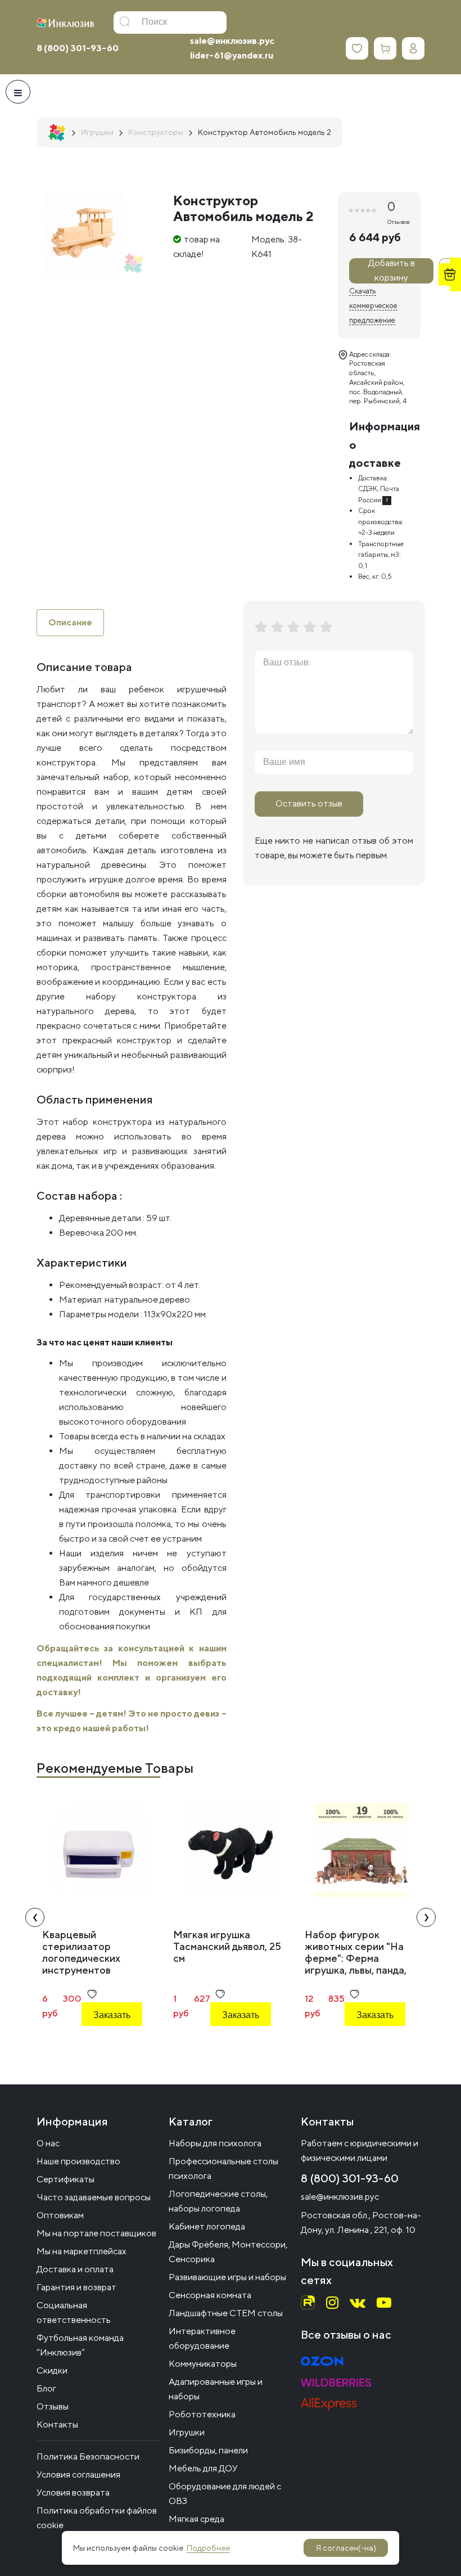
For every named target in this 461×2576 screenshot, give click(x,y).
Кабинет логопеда (207, 2226)
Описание (70, 622)
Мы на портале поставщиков (96, 2233)
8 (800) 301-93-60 (78, 48)
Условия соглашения (78, 2474)
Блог (46, 2388)
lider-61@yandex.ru (232, 55)
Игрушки (187, 2432)
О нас (48, 2143)
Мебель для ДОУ (203, 2468)
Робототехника (202, 2414)
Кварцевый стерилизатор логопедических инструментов (81, 1952)
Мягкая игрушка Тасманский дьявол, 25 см (227, 1946)
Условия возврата (73, 2492)
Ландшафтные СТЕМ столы (226, 2313)
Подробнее (208, 2548)
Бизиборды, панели (208, 2450)
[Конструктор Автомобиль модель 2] (84, 233)
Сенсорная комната (210, 2295)
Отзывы (53, 2406)
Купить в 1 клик (111, 2045)
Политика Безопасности (88, 2456)
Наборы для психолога (215, 2143)
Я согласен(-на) (346, 2548)
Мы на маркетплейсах (82, 2251)
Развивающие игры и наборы (227, 2277)
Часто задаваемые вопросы (94, 2197)
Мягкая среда (196, 2519)
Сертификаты (65, 2179)
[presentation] (35, 1917)
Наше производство (78, 2161)
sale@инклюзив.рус (232, 41)
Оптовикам (60, 2215)
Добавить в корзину (392, 271)
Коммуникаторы (203, 2364)
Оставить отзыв (309, 803)
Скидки (52, 2370)
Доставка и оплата (75, 2269)
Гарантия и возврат (76, 2287)
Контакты (57, 2424)
